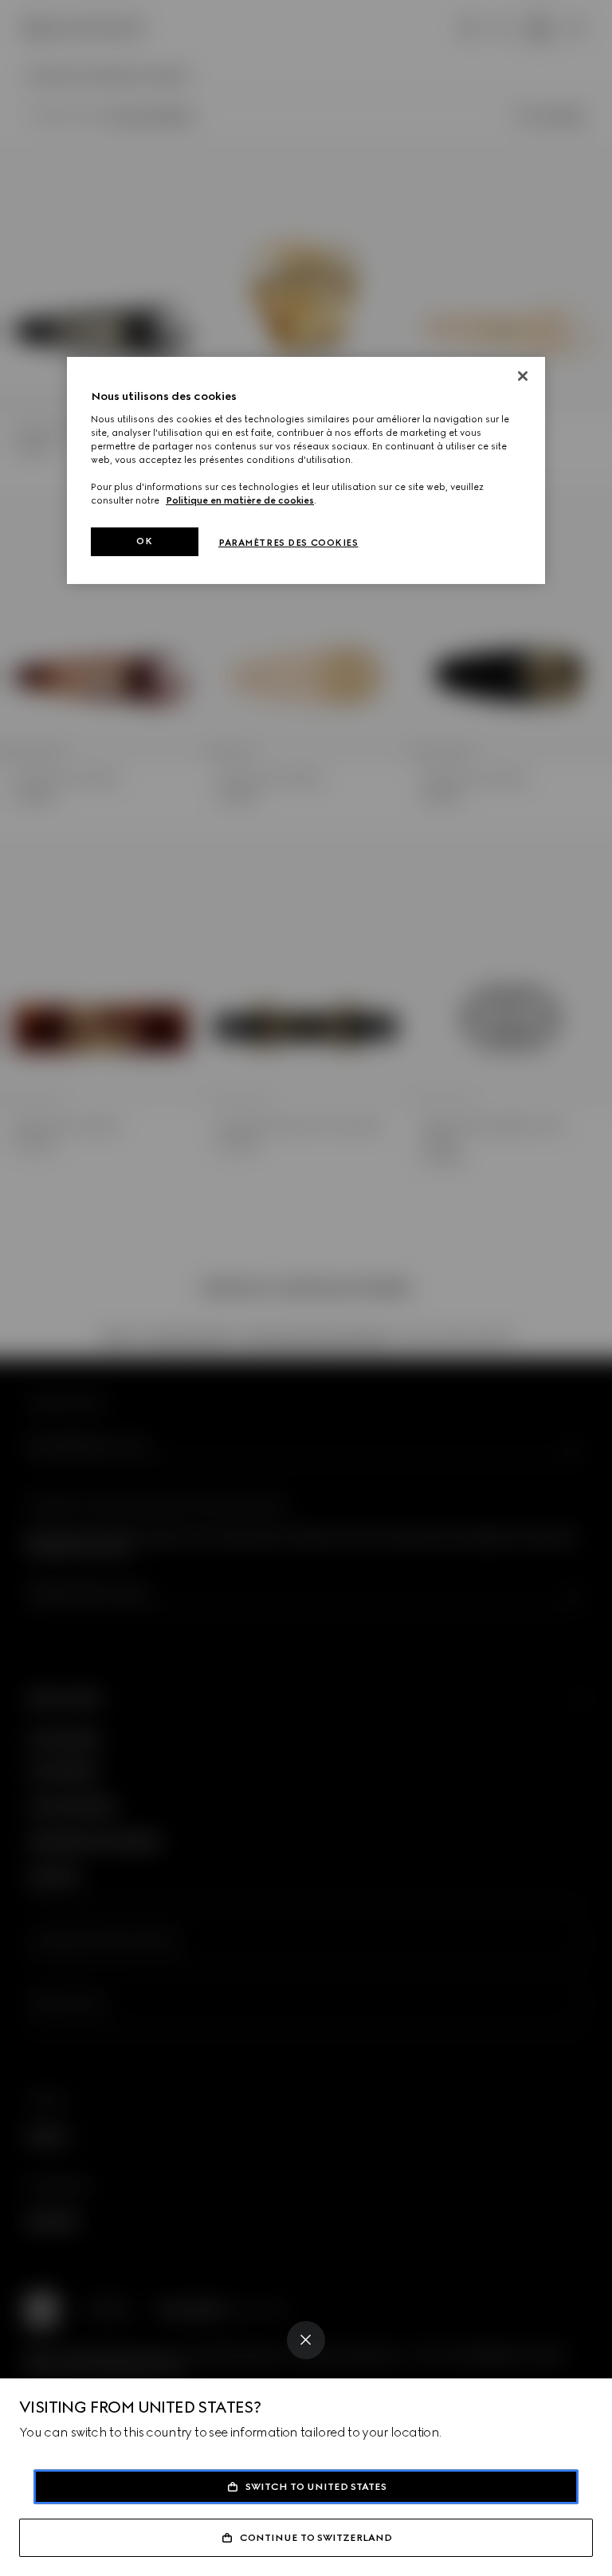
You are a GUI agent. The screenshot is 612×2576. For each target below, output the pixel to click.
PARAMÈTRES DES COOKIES (288, 543)
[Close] (306, 2340)
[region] (306, 471)
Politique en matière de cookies (240, 500)
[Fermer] (523, 376)
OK (144, 541)
